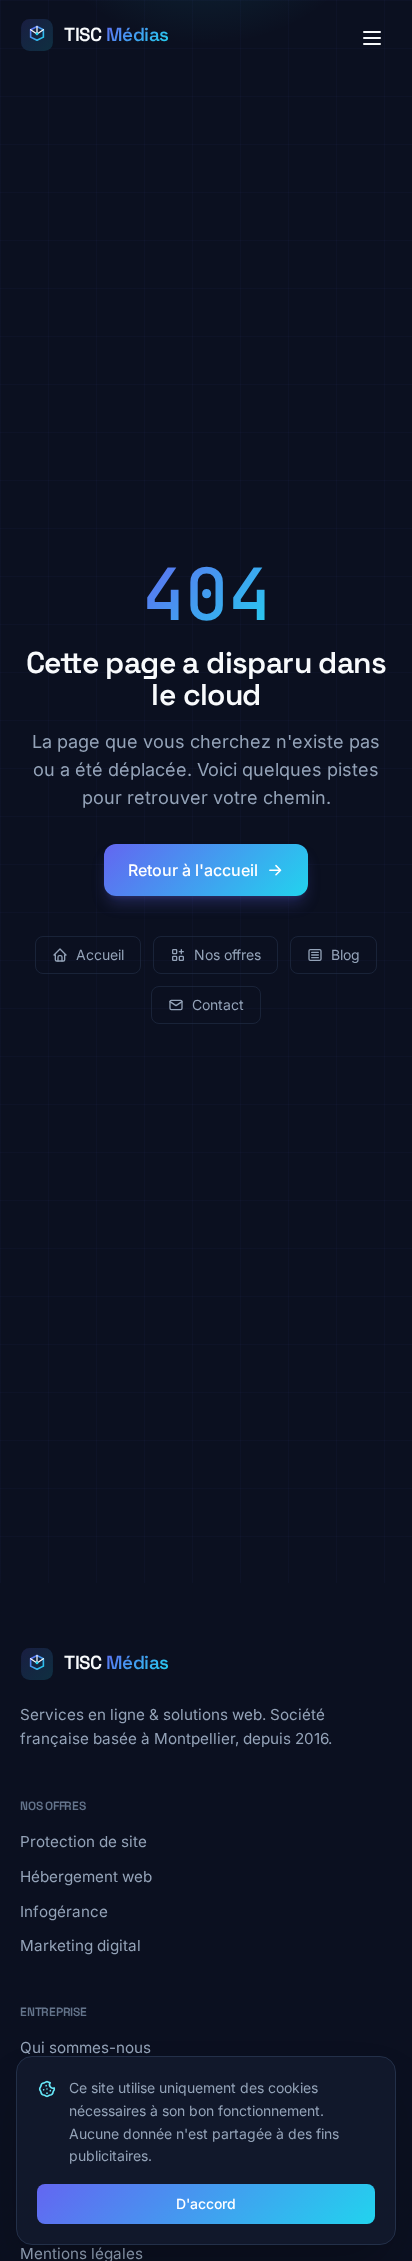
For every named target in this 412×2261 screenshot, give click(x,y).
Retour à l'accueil (193, 870)
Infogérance (64, 1911)
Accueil (100, 954)
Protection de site (83, 1841)
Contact (218, 1004)
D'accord (206, 2203)
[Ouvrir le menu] (372, 38)
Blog (345, 954)
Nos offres (227, 954)
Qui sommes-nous (85, 2047)
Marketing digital (80, 1945)
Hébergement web (86, 1876)
